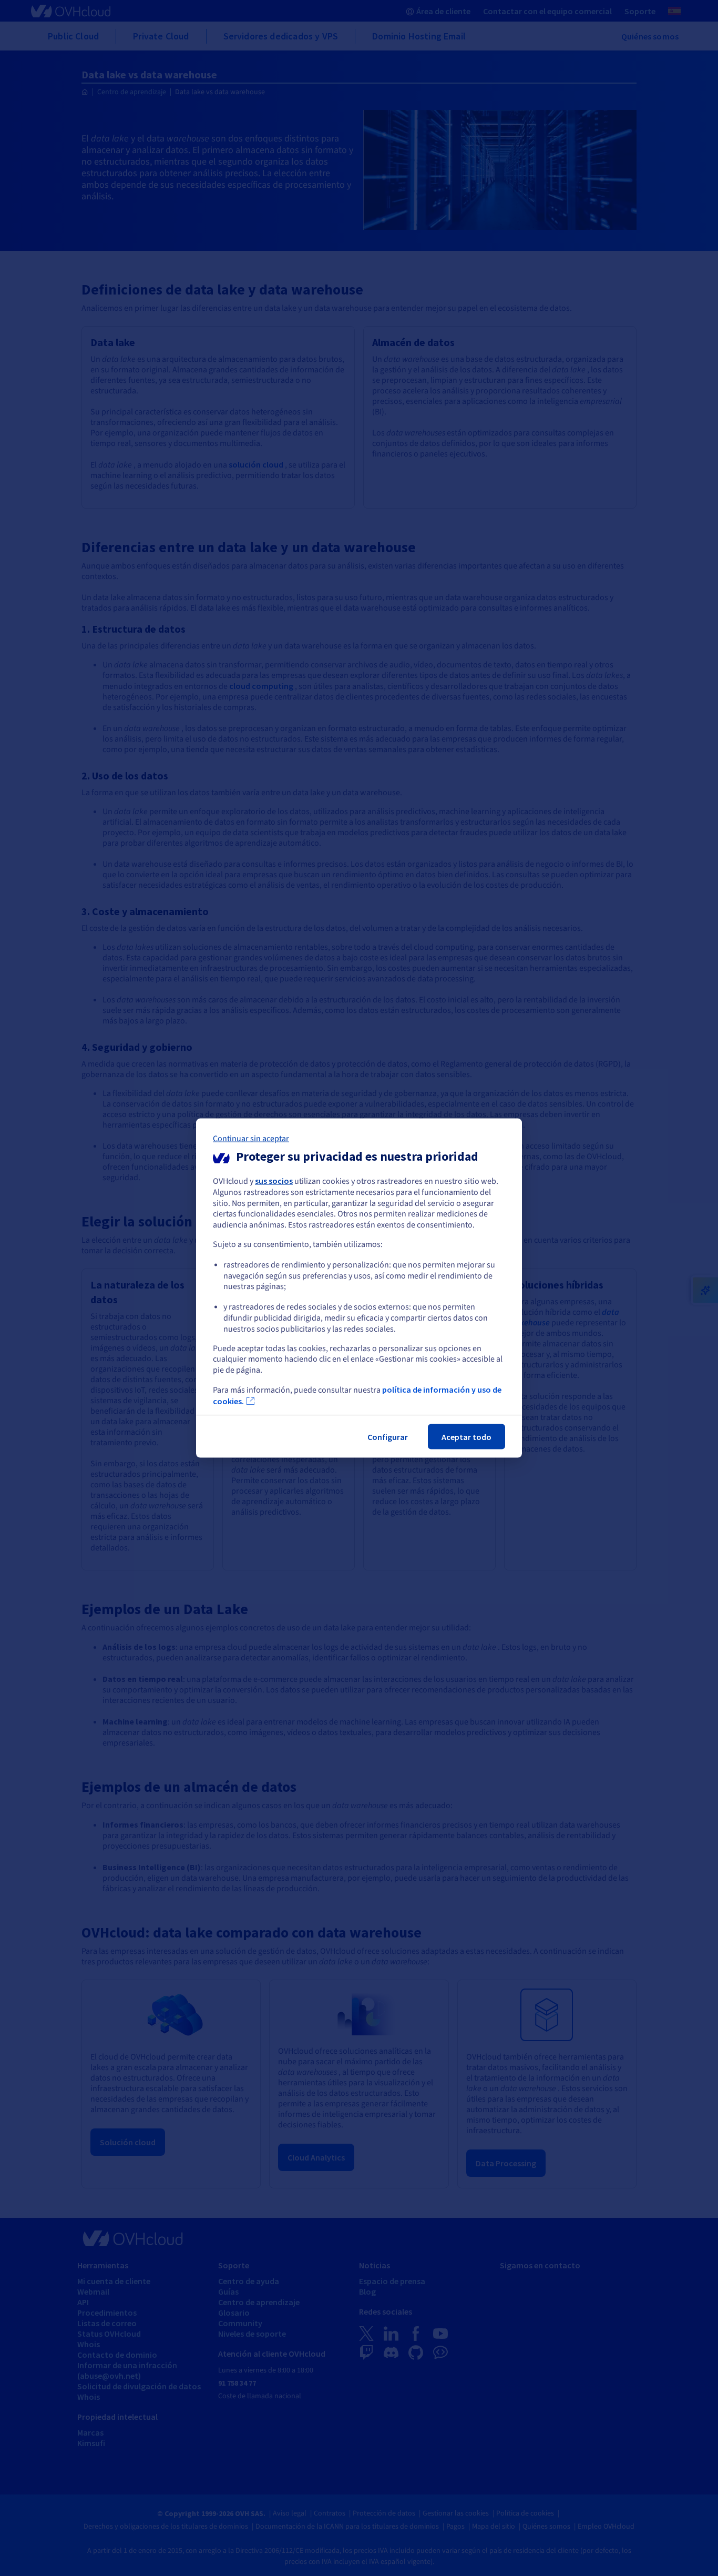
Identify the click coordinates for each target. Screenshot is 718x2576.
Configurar (388, 1436)
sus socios (274, 1181)
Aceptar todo (466, 1436)
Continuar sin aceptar (251, 1139)
